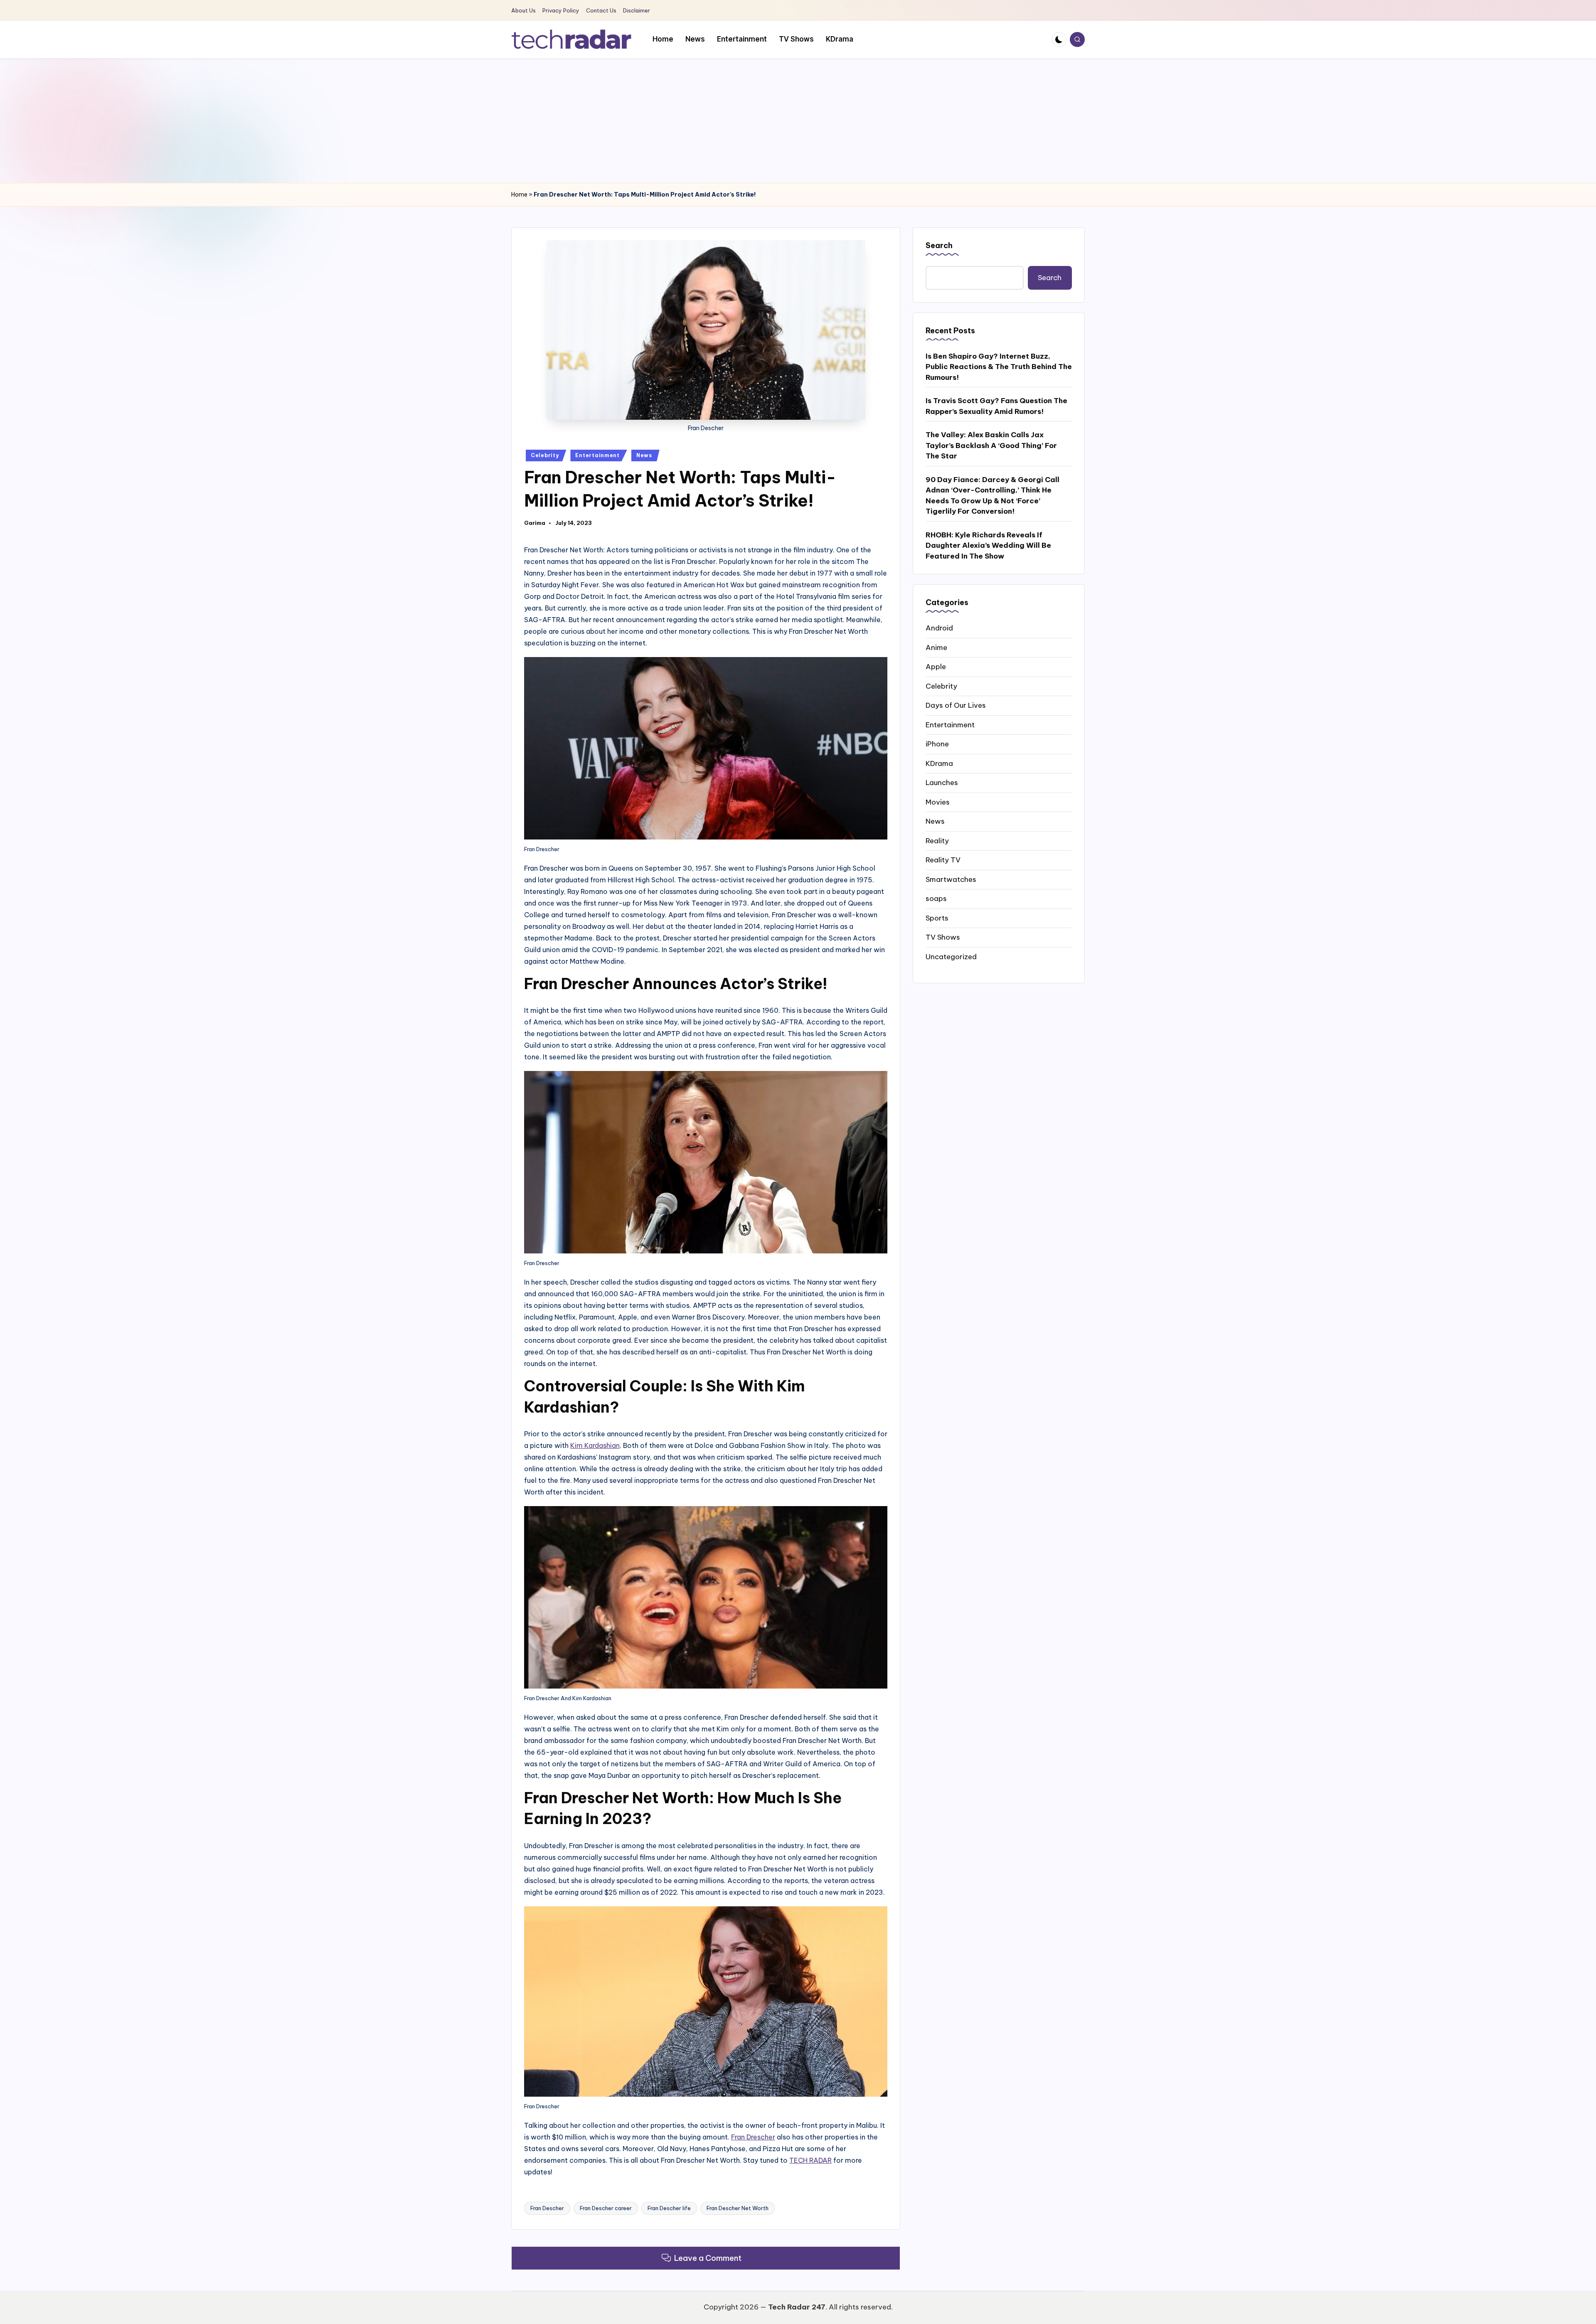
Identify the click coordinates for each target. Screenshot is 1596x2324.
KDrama (939, 763)
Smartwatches (951, 879)
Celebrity (545, 455)
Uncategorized (951, 956)
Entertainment (597, 455)
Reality (937, 840)
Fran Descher (547, 2208)
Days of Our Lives (956, 705)
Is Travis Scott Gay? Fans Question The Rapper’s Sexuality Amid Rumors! (996, 406)
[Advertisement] (798, 121)
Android (939, 628)
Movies (938, 802)
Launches (942, 783)
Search (939, 245)
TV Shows (943, 937)
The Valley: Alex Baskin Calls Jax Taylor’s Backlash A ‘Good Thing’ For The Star (991, 445)
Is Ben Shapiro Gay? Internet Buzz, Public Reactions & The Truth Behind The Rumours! (999, 366)
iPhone (937, 744)
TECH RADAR (810, 2160)
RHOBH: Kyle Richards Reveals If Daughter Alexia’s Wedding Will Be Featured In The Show (988, 545)
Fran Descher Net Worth (738, 2208)
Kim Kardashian (595, 1445)
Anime (936, 647)
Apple (936, 667)
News (644, 455)
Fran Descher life (669, 2208)
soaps (936, 899)
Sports (937, 918)
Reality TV (943, 860)
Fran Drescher (753, 2137)
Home (519, 194)
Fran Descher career (606, 2208)
